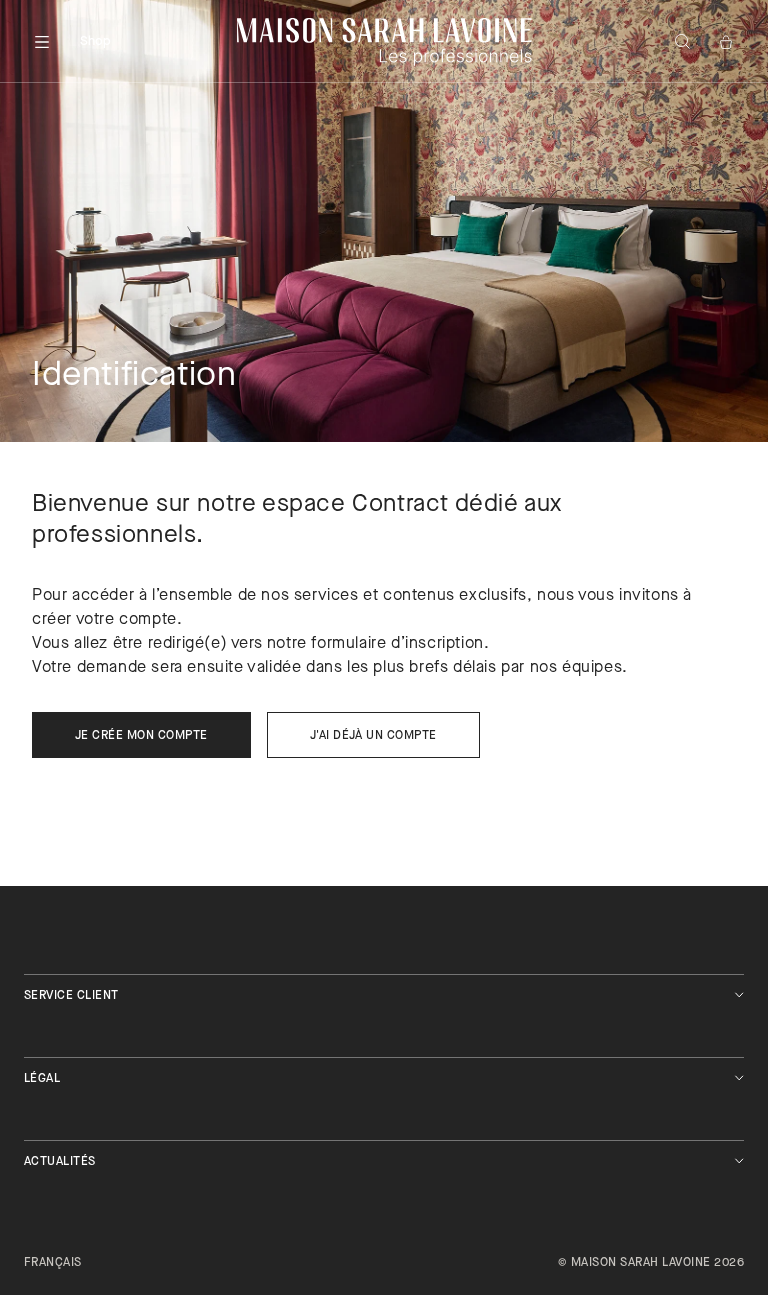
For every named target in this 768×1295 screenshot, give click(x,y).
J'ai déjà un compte (373, 736)
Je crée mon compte (141, 736)
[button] (42, 42)
